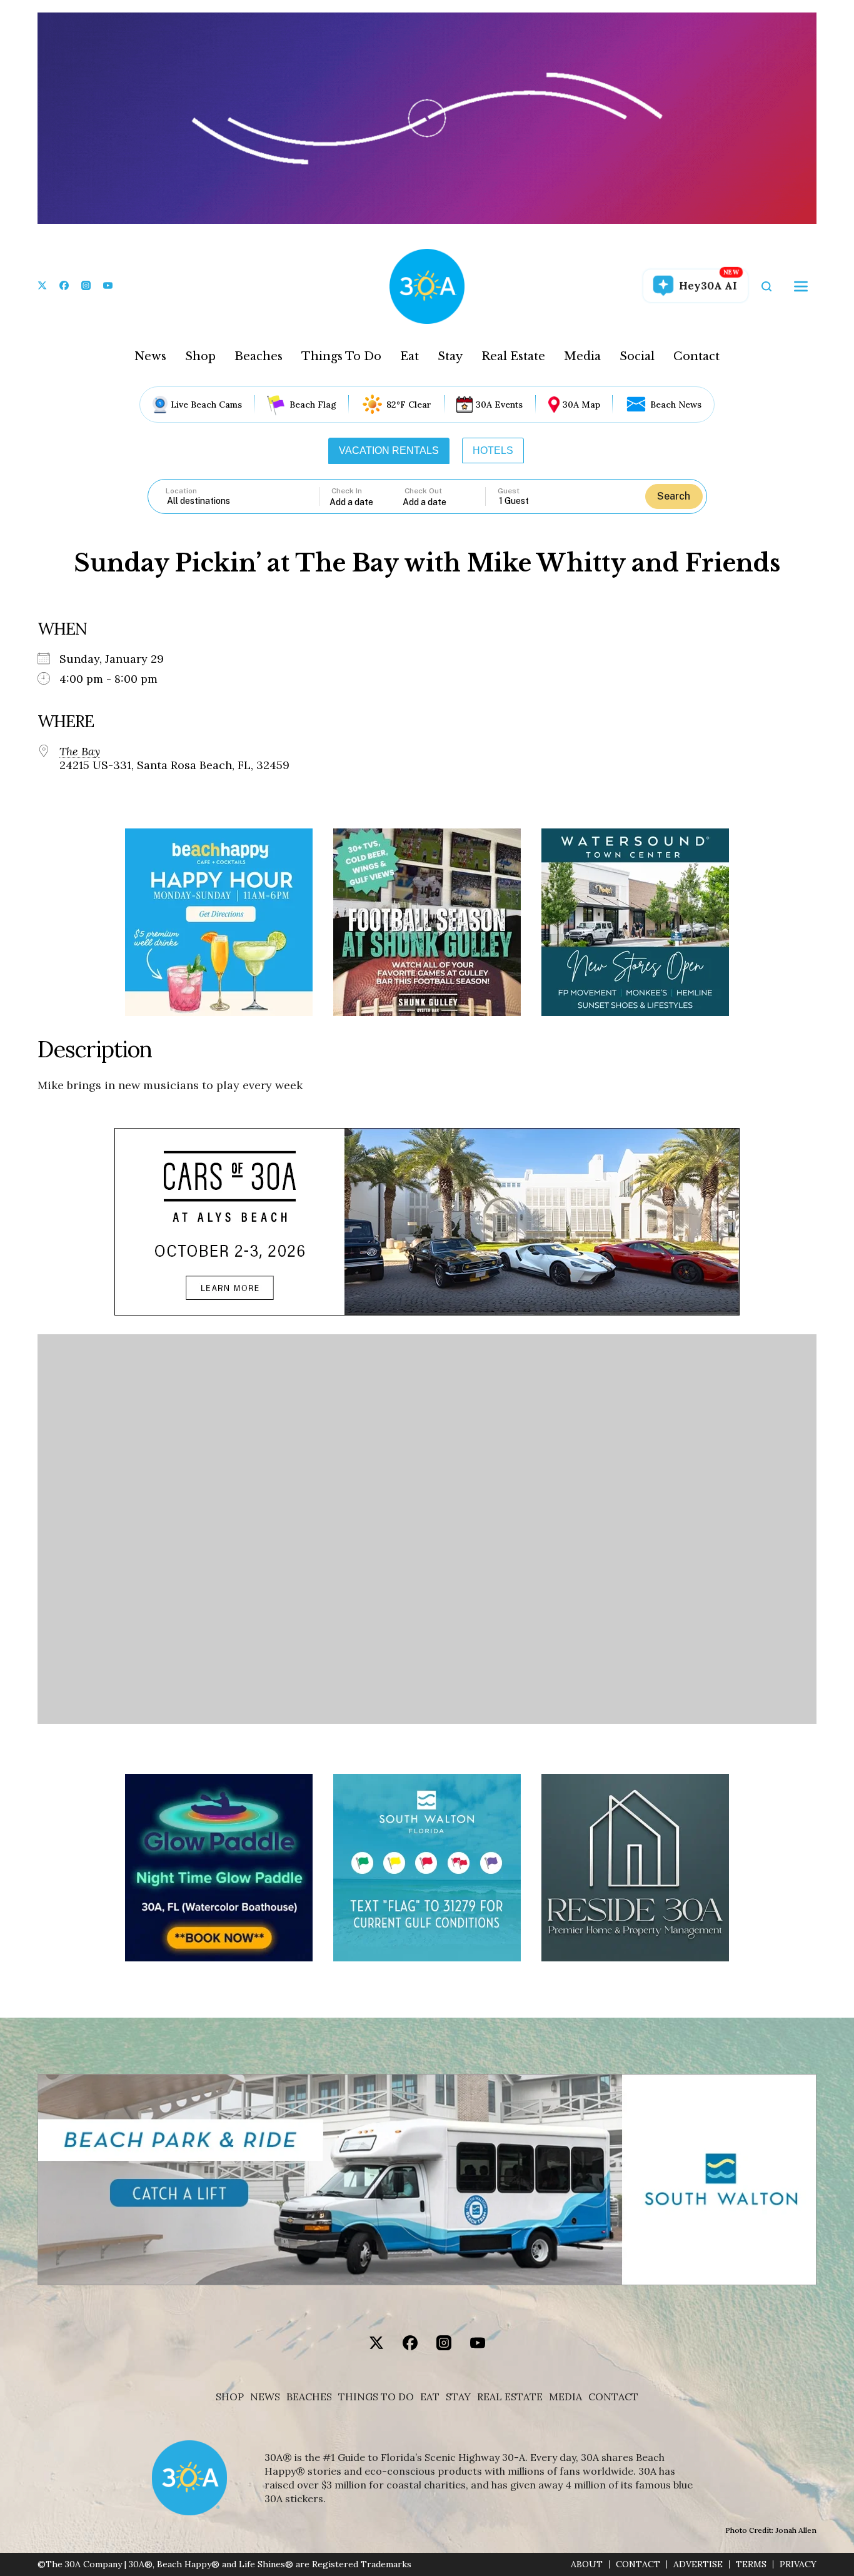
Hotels (493, 450)
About (587, 2564)
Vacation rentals (389, 450)
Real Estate (513, 356)
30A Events (499, 405)
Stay (450, 356)
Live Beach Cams (206, 405)
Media (582, 356)
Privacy (798, 2564)
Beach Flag (313, 405)
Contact (696, 356)
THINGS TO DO (376, 2397)
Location (181, 491)
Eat (409, 356)
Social (637, 356)
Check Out (423, 491)
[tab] (389, 451)
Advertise (698, 2564)
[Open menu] (801, 286)
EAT (430, 2397)
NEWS (265, 2397)
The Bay (80, 752)
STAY (458, 2397)
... (366, 502)
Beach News (676, 405)
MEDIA (565, 2397)
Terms (751, 2564)
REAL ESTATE (510, 2397)
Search (674, 496)
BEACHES (309, 2397)
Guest (509, 491)
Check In (347, 491)
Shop (200, 356)
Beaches (259, 356)
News (150, 356)
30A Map (581, 405)
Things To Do (341, 356)
